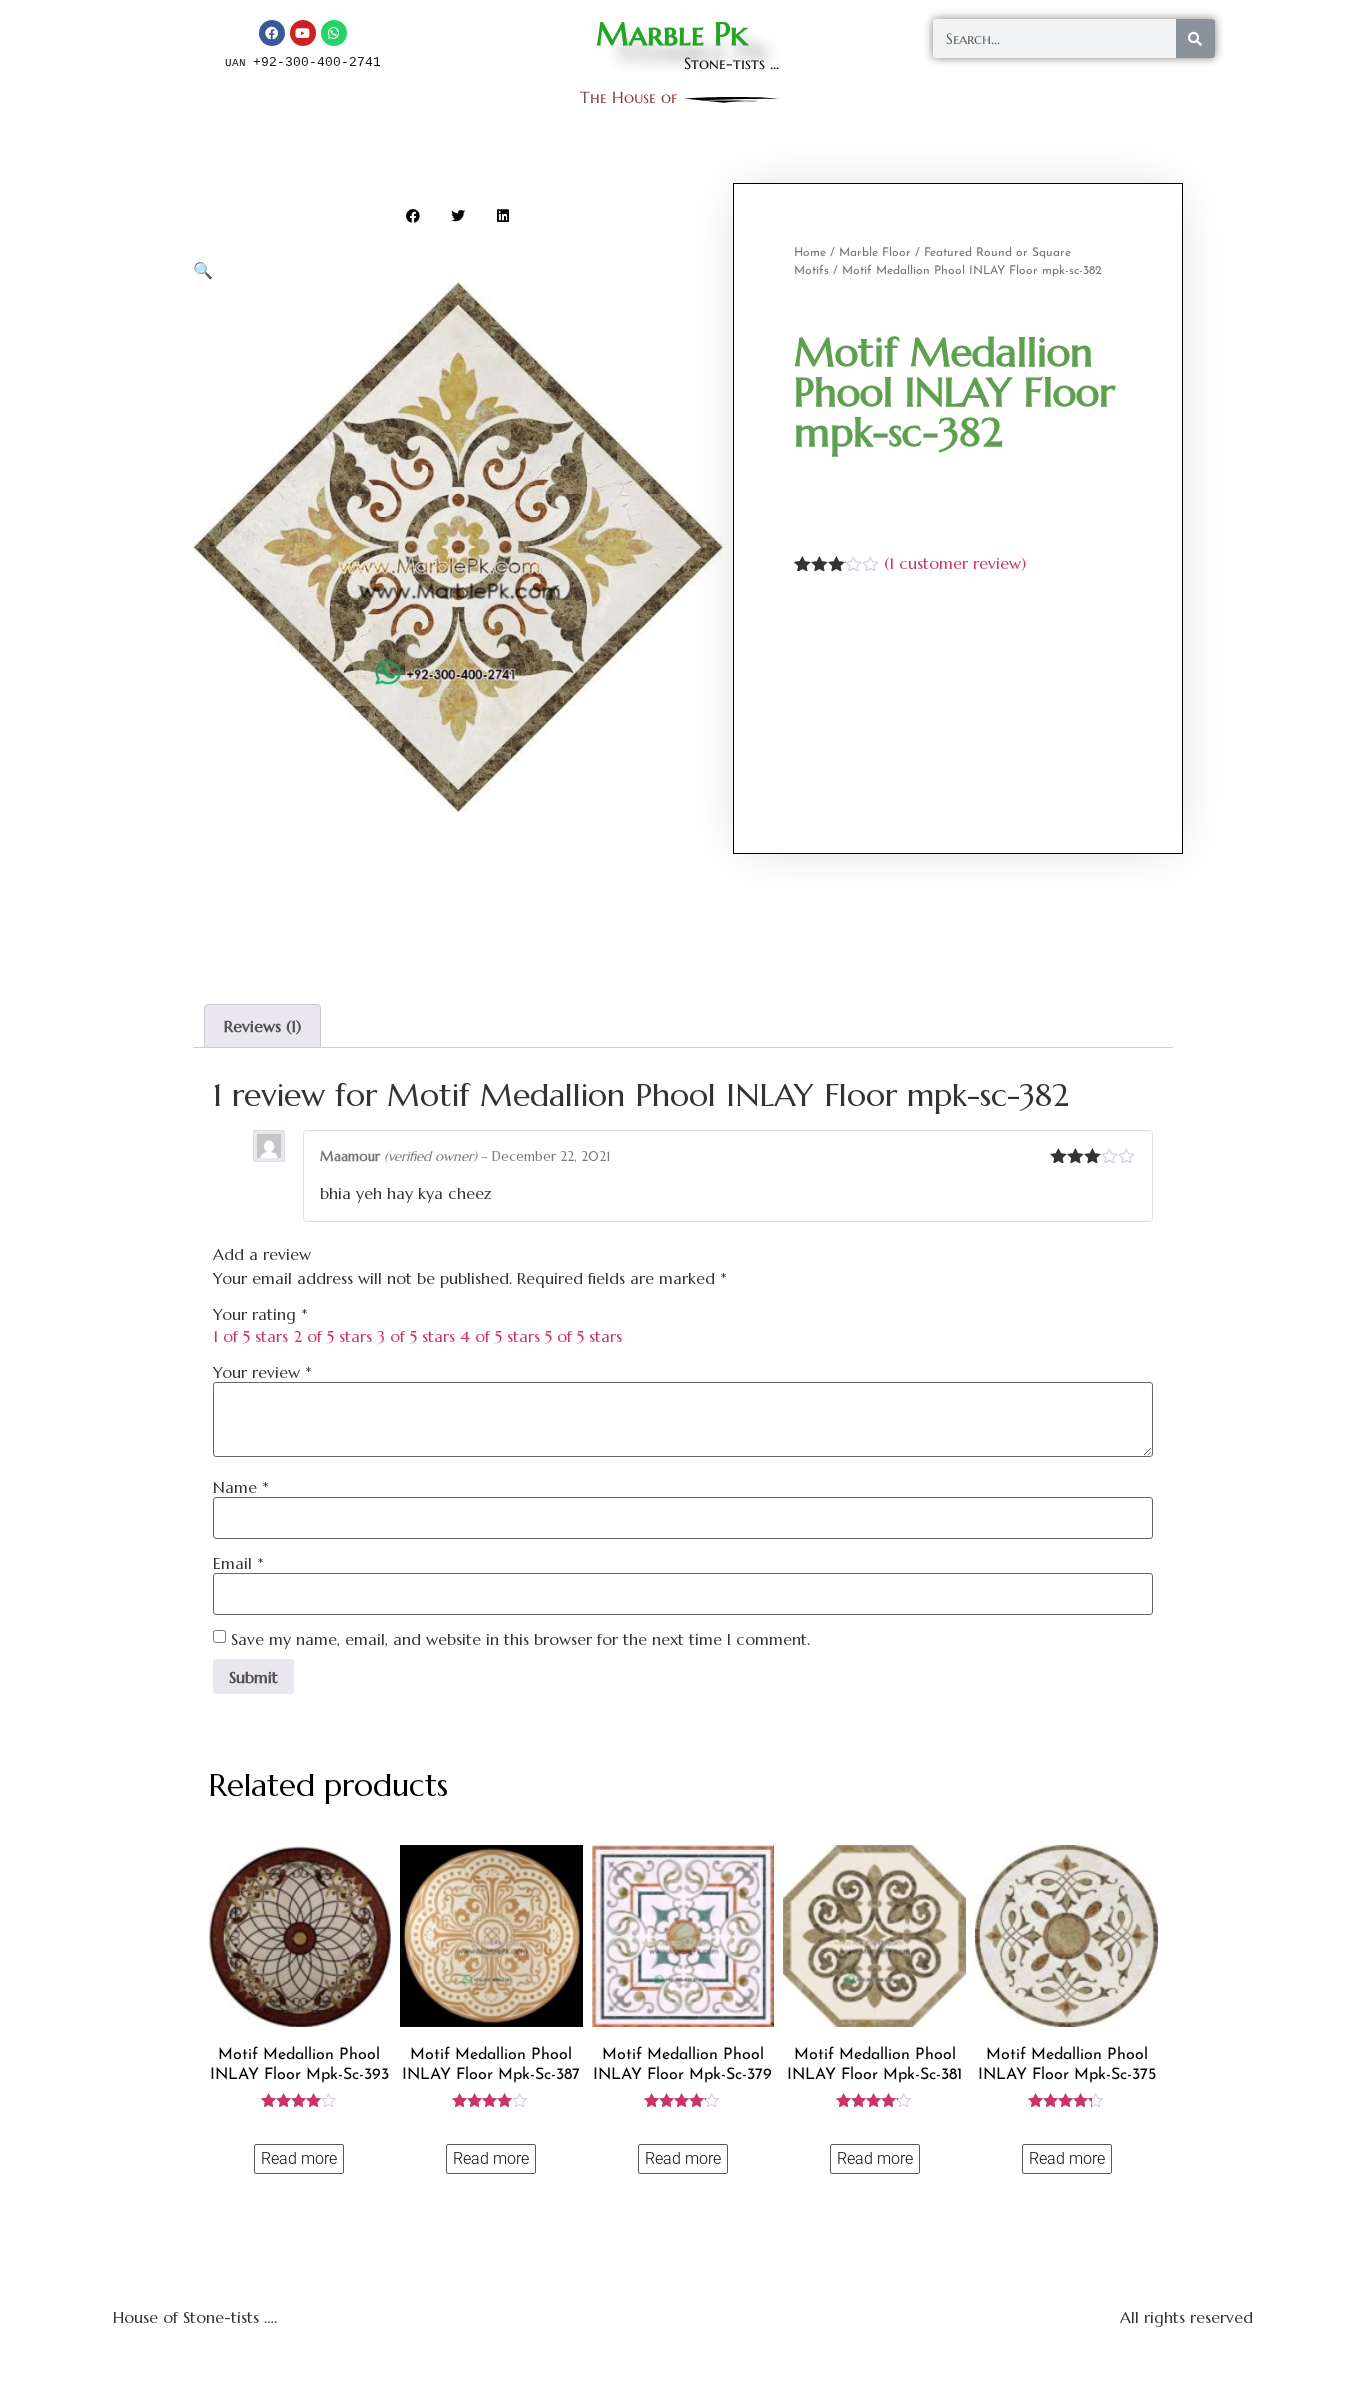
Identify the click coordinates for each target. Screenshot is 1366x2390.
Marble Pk (672, 34)
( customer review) (955, 563)
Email (238, 1563)
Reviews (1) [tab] (262, 1026)
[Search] (1195, 38)
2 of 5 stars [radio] (332, 1336)
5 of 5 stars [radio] (583, 1336)
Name (241, 1487)
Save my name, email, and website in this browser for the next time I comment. (520, 1639)
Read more (299, 2158)
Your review (262, 1372)
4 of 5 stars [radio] (500, 1336)
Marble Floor (875, 253)
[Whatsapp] (334, 33)
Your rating (260, 1314)
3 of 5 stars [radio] (416, 1336)
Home (810, 253)
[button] (413, 215)
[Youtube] (303, 33)
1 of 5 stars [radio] (250, 1336)
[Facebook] (272, 33)
